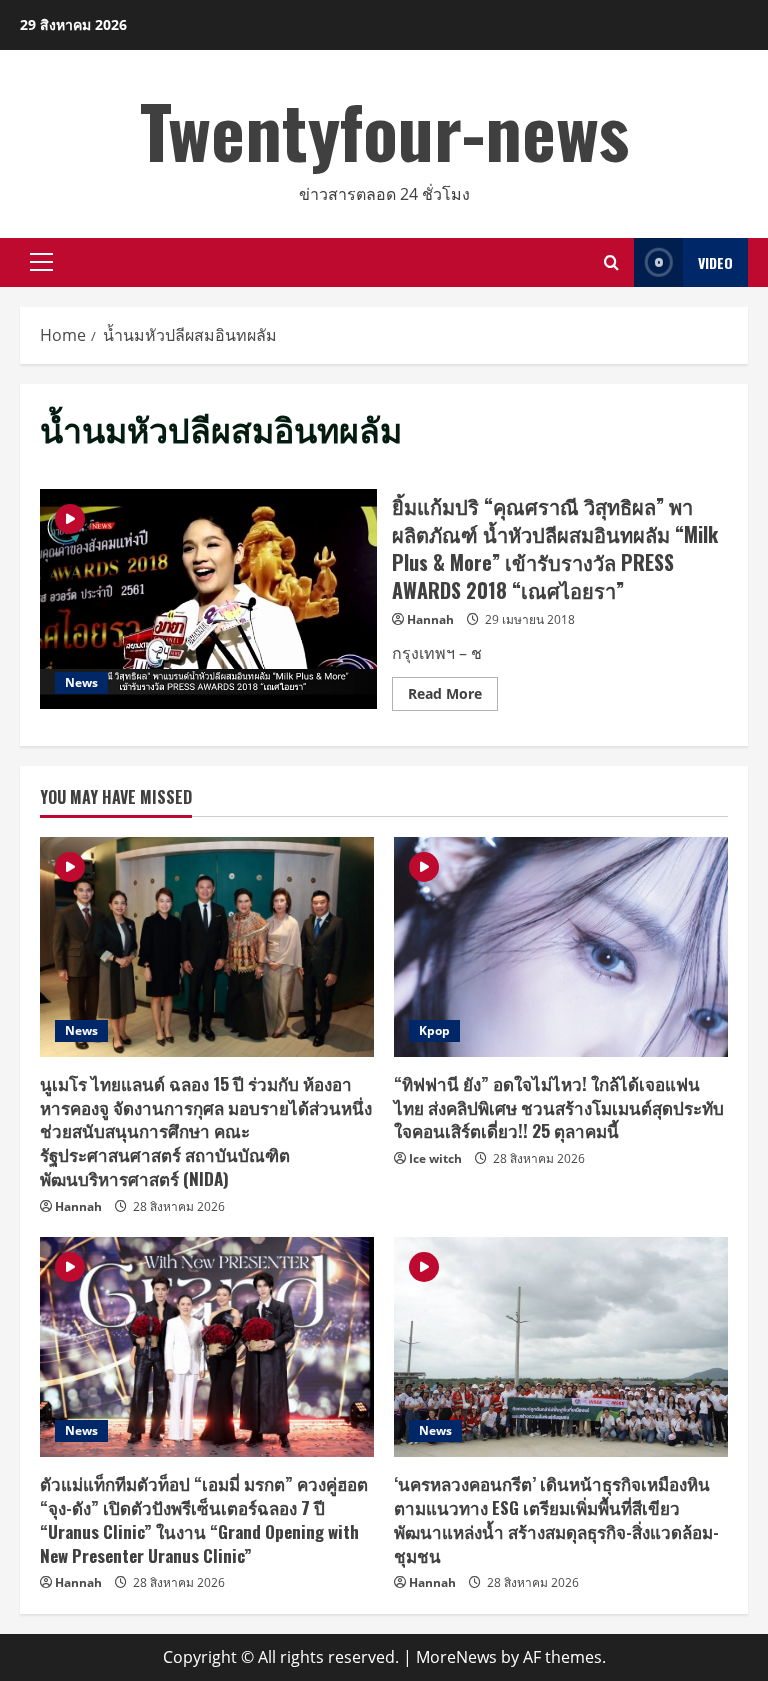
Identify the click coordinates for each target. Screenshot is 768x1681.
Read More (453, 697)
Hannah (430, 619)
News (81, 682)
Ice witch (435, 1158)
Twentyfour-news (384, 129)
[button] (41, 262)
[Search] (611, 262)
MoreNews (456, 1657)
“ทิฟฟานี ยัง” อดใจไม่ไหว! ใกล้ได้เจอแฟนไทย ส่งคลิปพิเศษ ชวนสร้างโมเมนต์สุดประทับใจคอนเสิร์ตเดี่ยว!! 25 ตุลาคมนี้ (559, 1107)
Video (715, 262)
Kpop (434, 1030)
